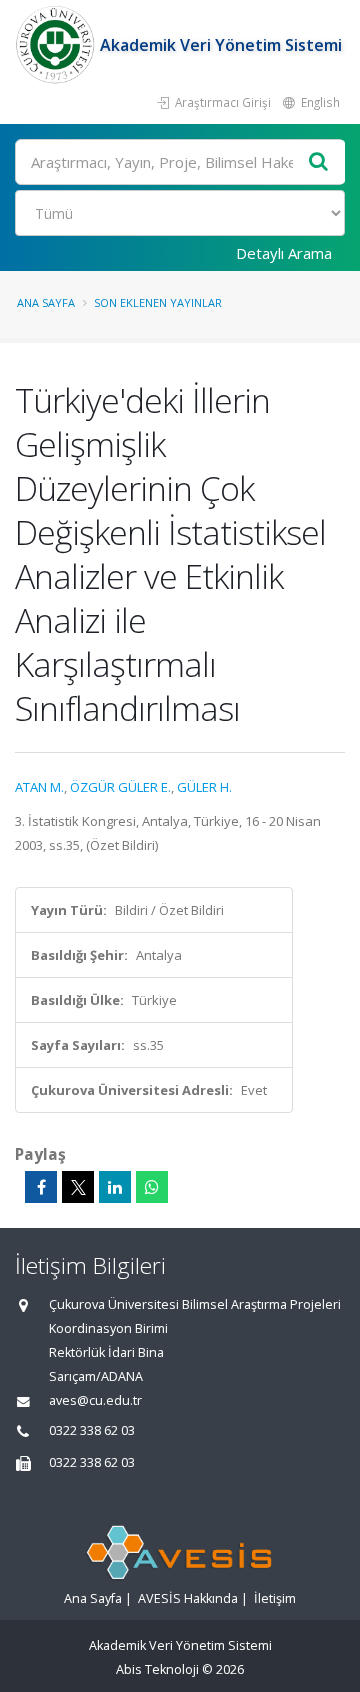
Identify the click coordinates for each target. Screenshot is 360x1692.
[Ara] (319, 162)
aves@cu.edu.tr (95, 1400)
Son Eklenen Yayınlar (158, 302)
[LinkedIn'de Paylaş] (115, 1187)
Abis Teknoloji (157, 1669)
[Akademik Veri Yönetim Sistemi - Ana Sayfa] (57, 45)
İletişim (275, 1598)
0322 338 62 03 (92, 1430)
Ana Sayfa (46, 302)
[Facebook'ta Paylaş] (41, 1187)
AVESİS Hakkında (188, 1598)
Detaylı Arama (284, 253)
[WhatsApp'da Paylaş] (152, 1187)
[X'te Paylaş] (78, 1187)
